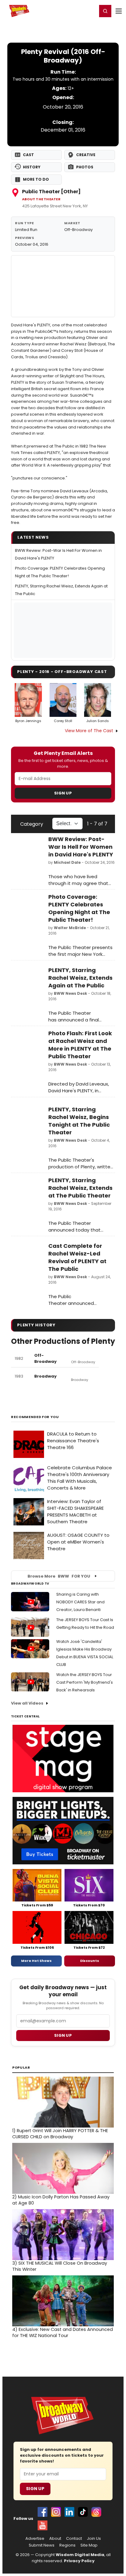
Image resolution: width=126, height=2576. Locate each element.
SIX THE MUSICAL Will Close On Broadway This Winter (60, 2266)
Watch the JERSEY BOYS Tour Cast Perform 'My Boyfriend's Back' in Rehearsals (85, 1682)
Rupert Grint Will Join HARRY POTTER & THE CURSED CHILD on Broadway (60, 2134)
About (55, 2539)
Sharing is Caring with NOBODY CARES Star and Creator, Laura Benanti (80, 1602)
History (32, 167)
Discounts (90, 1961)
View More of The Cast (89, 731)
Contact (74, 2539)
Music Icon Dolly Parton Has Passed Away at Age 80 (61, 2200)
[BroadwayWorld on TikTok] (83, 2512)
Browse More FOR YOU (59, 1576)
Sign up (63, 2035)
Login (90, 11)
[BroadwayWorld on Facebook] (43, 2512)
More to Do (36, 179)
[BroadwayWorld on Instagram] (56, 2512)
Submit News (42, 2545)
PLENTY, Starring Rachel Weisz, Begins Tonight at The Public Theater (79, 1121)
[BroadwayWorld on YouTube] (43, 2525)
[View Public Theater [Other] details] (63, 286)
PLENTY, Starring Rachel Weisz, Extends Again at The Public (80, 978)
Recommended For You (35, 1417)
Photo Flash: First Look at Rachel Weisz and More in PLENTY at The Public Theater (80, 1045)
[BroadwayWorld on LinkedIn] (69, 2512)
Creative (86, 155)
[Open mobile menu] (119, 11)
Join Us (94, 2539)
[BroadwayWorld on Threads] (96, 2512)
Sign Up (63, 793)
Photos (85, 167)
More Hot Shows (36, 1961)
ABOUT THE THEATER (41, 199)
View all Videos (27, 1703)
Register (72, 11)
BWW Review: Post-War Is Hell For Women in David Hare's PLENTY (81, 847)
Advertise (35, 2539)
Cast (28, 155)
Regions (67, 2545)
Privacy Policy (79, 2561)
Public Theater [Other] (51, 192)
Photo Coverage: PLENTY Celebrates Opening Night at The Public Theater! (79, 908)
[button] (105, 11)
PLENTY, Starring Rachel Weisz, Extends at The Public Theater (80, 1188)
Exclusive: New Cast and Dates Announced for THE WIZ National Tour (63, 2332)
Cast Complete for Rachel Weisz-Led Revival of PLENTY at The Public (77, 1257)
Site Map (89, 2545)
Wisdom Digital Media (80, 2555)
